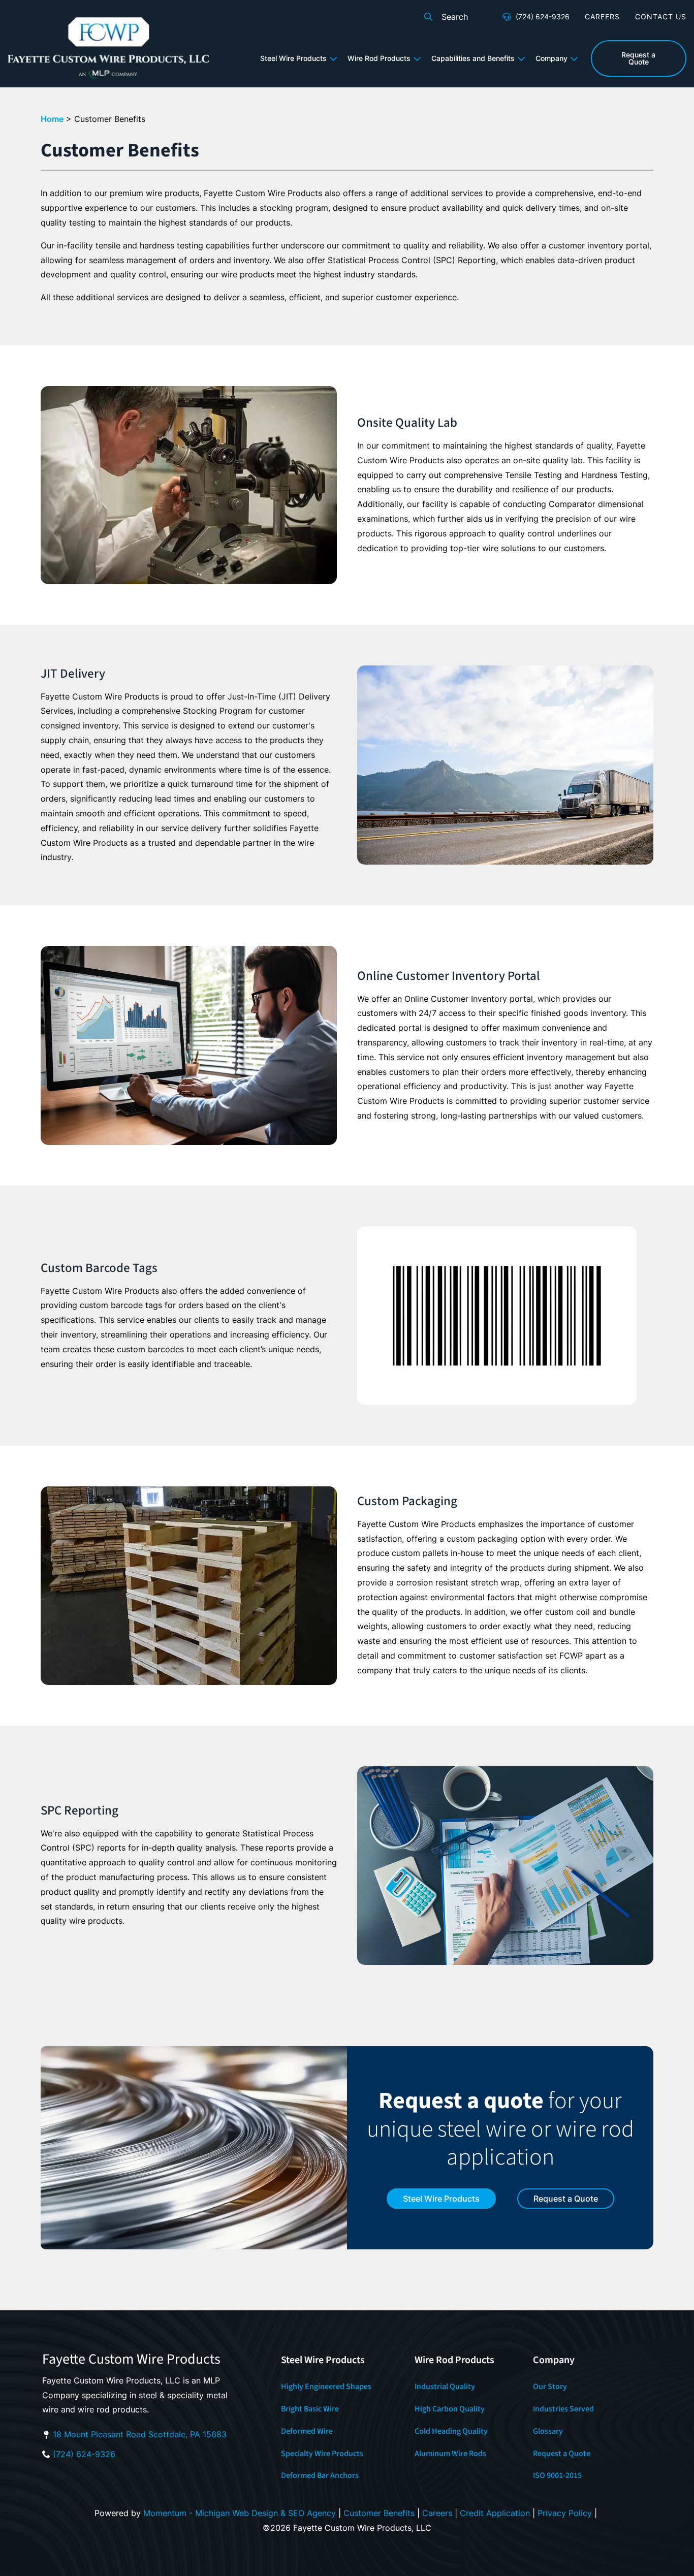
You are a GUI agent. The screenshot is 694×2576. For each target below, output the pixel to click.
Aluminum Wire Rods (450, 2454)
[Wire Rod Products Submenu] (418, 58)
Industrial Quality (445, 2387)
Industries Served (563, 2409)
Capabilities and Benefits (473, 58)
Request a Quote (562, 2454)
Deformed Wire (307, 2431)
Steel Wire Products (293, 58)
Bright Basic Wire (310, 2409)
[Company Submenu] (575, 58)
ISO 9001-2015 (557, 2475)
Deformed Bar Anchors (320, 2475)
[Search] (428, 17)
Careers (602, 17)
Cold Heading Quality (451, 2431)
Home (52, 119)
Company (551, 58)
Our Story (550, 2387)
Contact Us (661, 17)
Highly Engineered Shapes (326, 2387)
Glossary (548, 2431)
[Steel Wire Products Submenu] (335, 58)
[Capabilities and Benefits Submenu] (523, 58)
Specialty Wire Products (322, 2454)
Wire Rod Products (379, 58)
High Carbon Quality (450, 2409)
